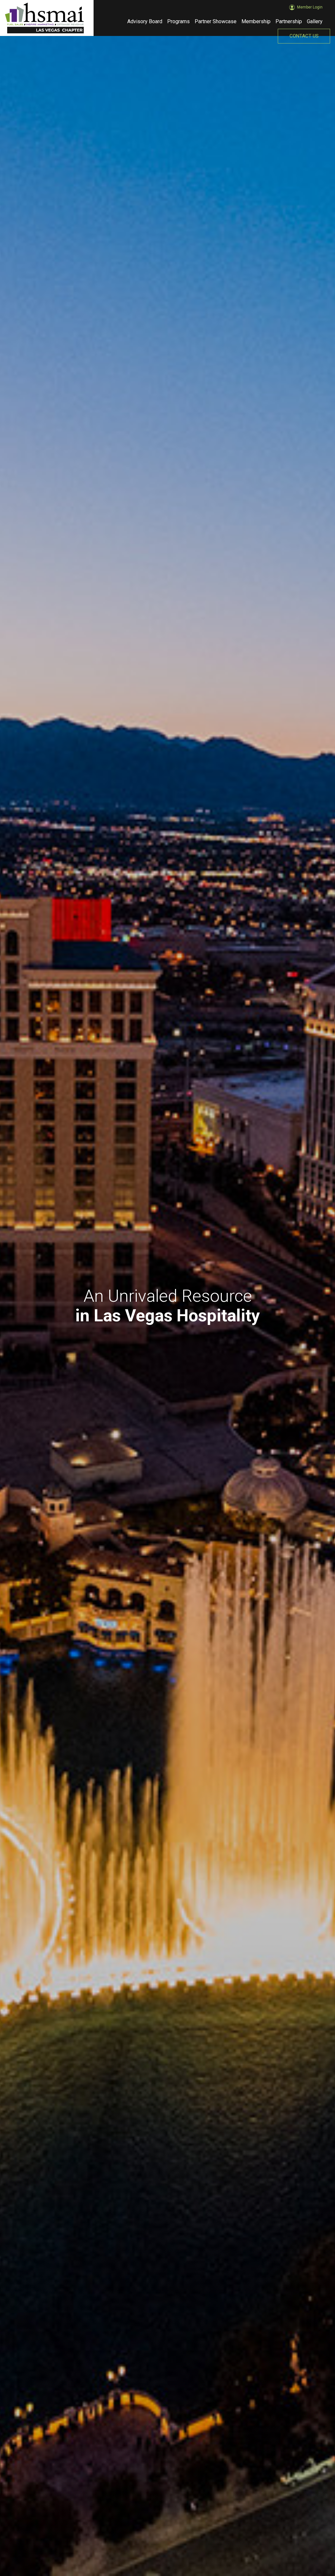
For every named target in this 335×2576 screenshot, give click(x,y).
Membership (256, 21)
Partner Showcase (216, 21)
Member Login (310, 5)
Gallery (315, 21)
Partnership (289, 21)
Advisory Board (145, 21)
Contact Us (304, 36)
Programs (178, 21)
